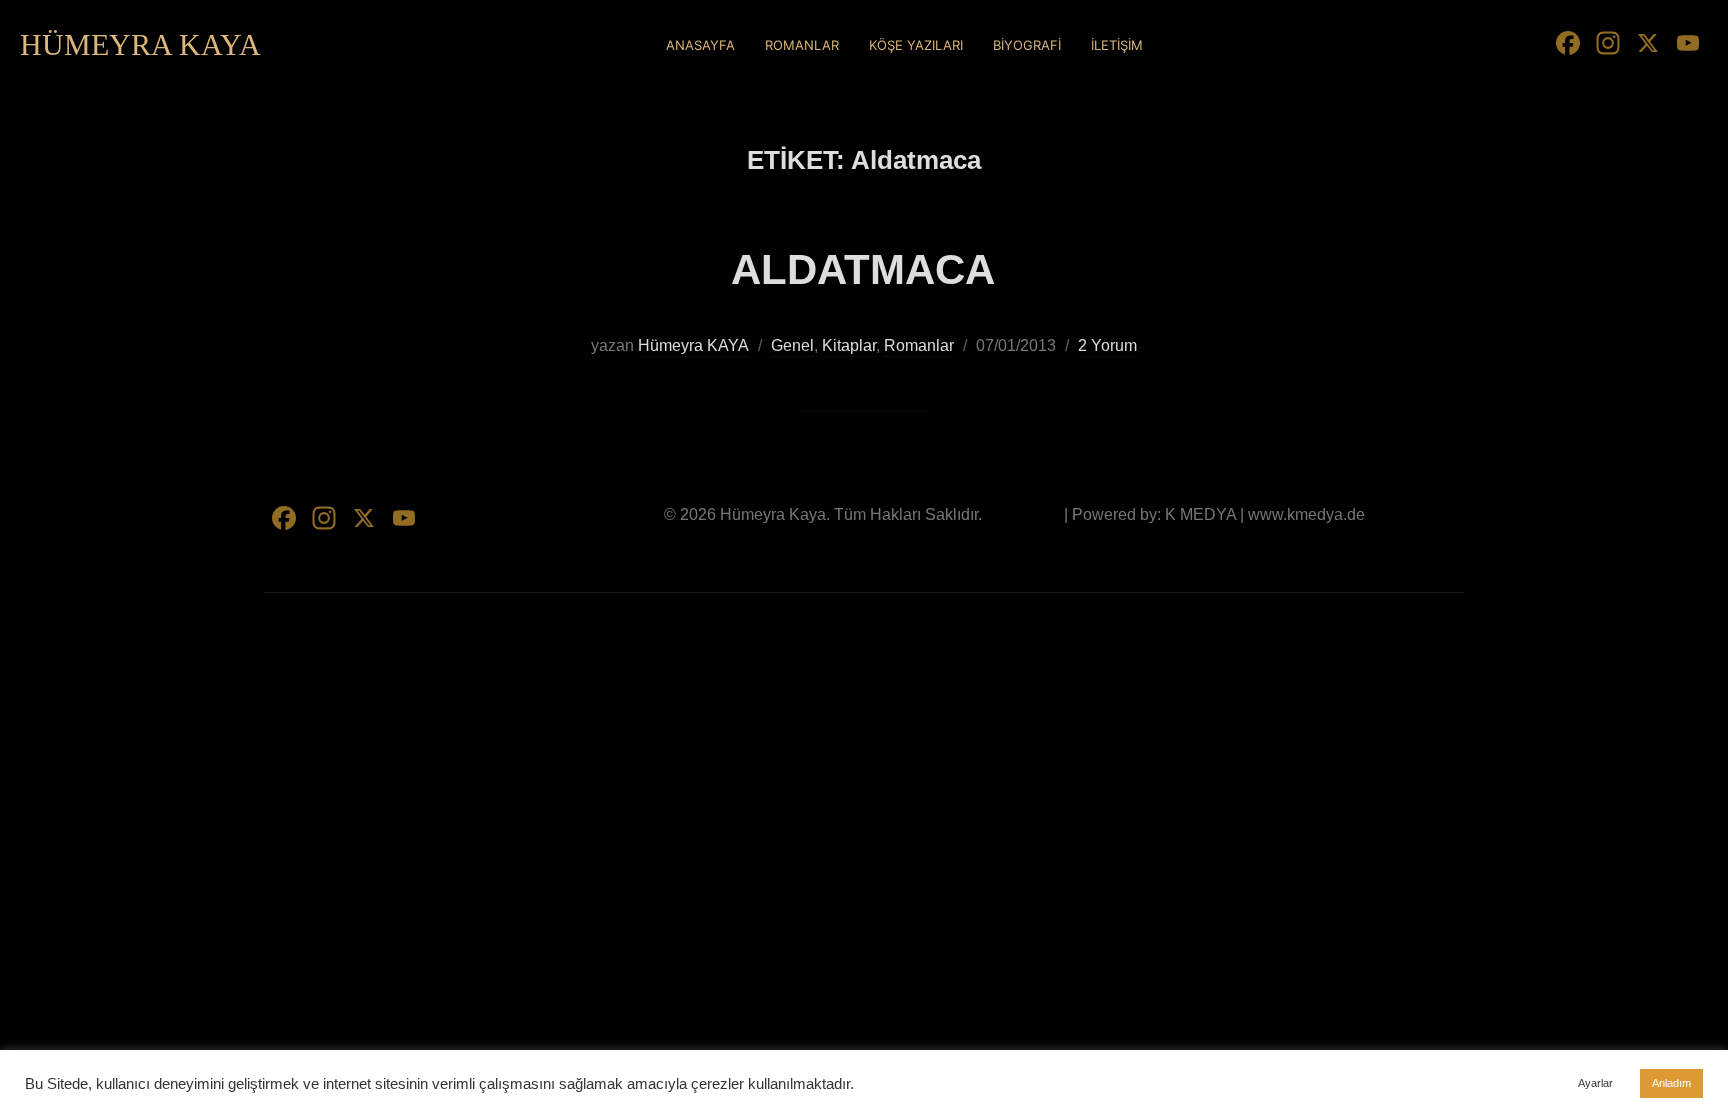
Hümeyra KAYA (693, 345)
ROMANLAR (802, 45)
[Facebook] (1568, 45)
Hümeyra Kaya (140, 44)
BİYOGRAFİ (1027, 45)
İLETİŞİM (1117, 45)
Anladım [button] (1671, 1083)
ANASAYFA (700, 45)
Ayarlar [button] (1595, 1083)
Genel (792, 345)
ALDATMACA (863, 269)
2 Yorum (1107, 345)
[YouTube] (1688, 45)
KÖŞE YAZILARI (916, 45)
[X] (1648, 45)
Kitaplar (849, 345)
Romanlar (919, 345)
